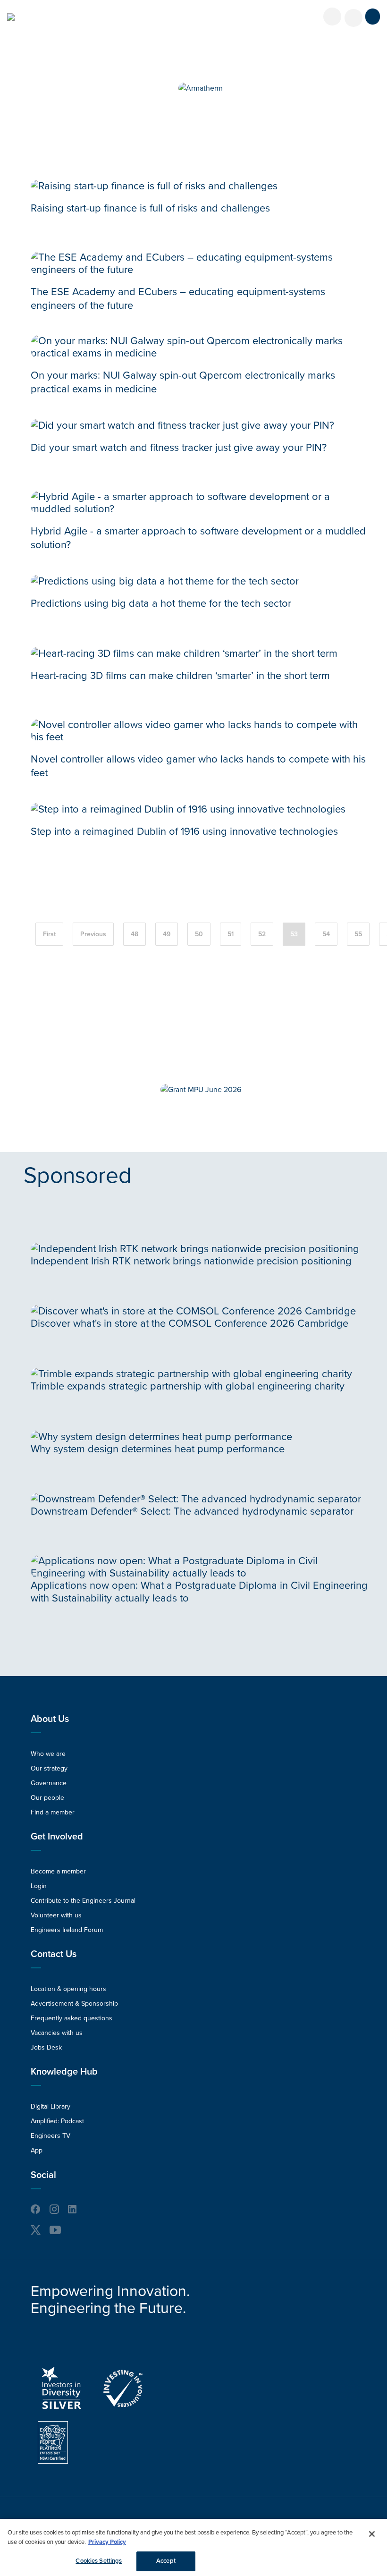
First (49, 934)
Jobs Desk (46, 2047)
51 (231, 934)
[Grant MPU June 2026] (201, 1090)
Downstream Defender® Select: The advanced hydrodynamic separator (192, 1511)
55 (358, 934)
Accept (166, 2561)
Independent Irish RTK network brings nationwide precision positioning (191, 1261)
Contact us (54, 1954)
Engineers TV (50, 2136)
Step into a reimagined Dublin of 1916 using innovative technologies (184, 831)
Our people (47, 1798)
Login (39, 1886)
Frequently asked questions (72, 2018)
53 (294, 934)
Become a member (58, 1871)
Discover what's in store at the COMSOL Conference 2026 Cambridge (189, 1323)
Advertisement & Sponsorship (74, 2004)
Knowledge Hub (64, 2072)
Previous (93, 934)
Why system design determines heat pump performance (158, 1449)
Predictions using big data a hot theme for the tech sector (161, 603)
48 (135, 934)
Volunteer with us (56, 1915)
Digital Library (50, 2106)
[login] (332, 17)
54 (326, 934)
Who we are (48, 1754)
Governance (49, 1783)
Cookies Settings (99, 2561)
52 (262, 934)
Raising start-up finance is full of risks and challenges (150, 208)
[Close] (372, 2534)
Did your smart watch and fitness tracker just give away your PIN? (179, 448)
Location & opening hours (68, 1989)
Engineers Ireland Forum (67, 1930)
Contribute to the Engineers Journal (83, 1901)
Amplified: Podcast (57, 2121)
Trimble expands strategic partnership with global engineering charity (188, 1386)
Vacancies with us (57, 2033)
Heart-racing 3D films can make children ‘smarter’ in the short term (180, 676)
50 (199, 934)
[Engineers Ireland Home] (11, 17)
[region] (193, 2547)
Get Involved (57, 1837)
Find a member (53, 1812)
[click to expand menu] (373, 17)
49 (167, 934)
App (37, 2150)
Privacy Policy (107, 2542)
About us (50, 1719)
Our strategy (49, 1768)
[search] (353, 18)
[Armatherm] (201, 88)
